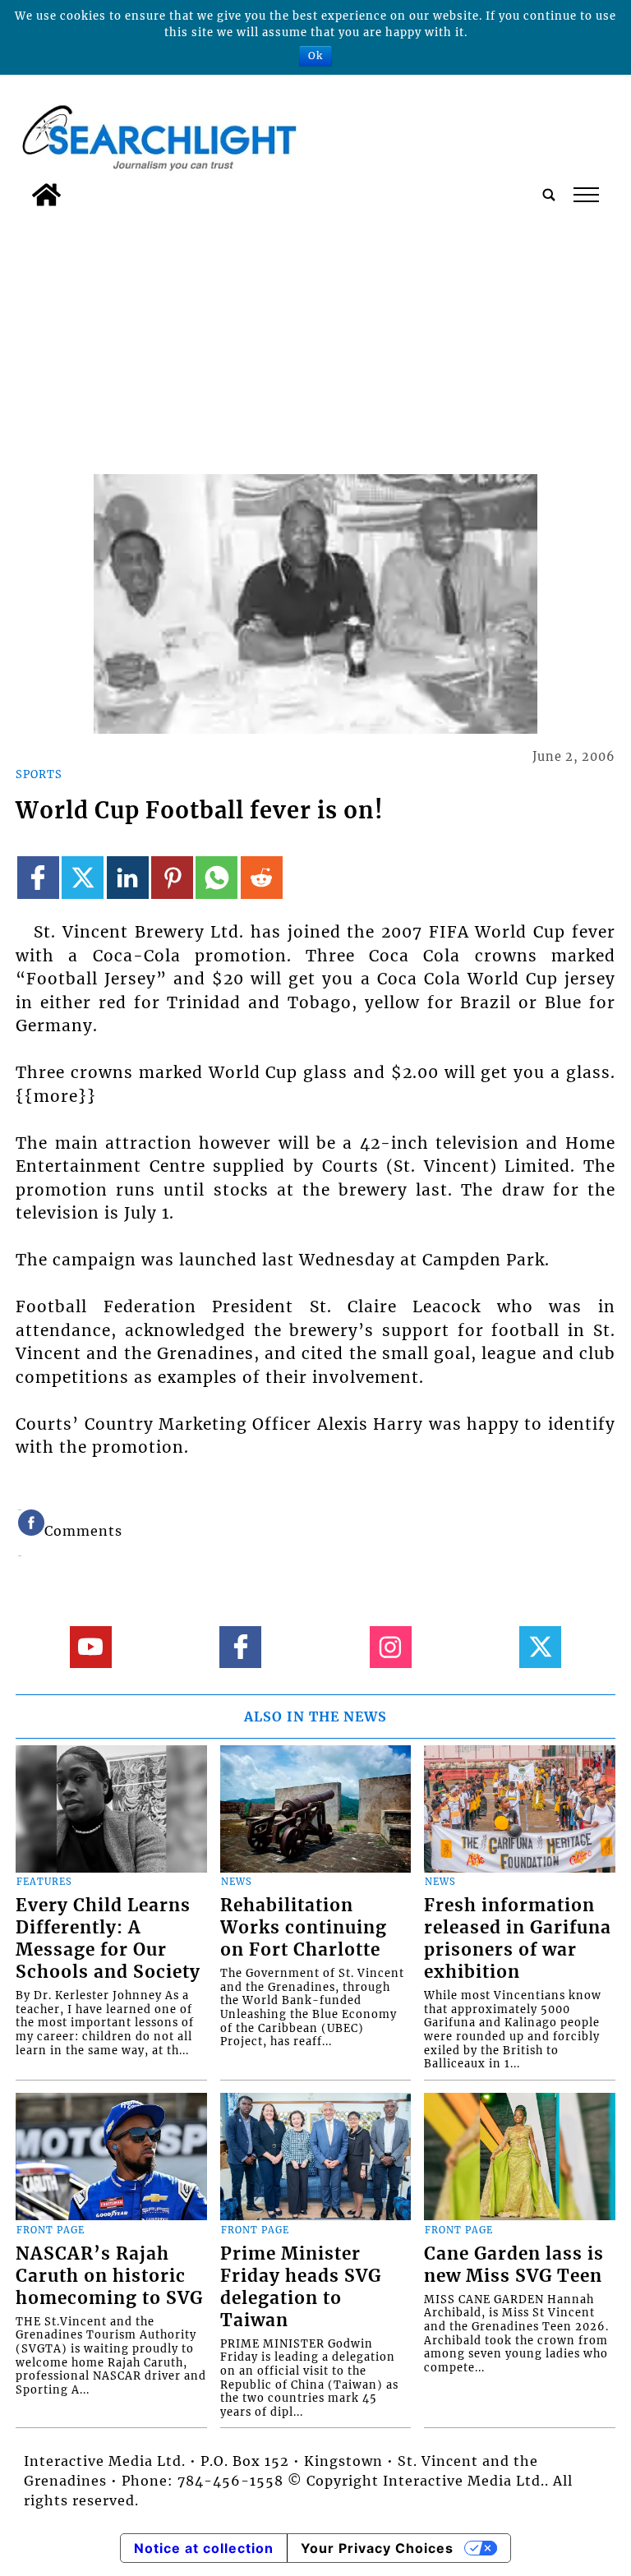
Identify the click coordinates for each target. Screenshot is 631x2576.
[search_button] (549, 195)
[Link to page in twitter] (83, 877)
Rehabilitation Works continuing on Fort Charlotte (304, 1928)
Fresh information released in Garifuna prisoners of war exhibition (518, 1939)
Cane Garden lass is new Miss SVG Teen (514, 2265)
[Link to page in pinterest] (172, 877)
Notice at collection (204, 2548)
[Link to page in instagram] (391, 1647)
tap (585, 195)
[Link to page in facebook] (38, 877)
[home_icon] (46, 195)
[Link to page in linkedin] (128, 877)
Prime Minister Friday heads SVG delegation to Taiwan (301, 2287)
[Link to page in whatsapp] (216, 877)
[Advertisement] (315, 338)
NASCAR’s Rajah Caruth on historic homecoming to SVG (109, 2276)
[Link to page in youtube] (91, 1647)
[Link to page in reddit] (262, 877)
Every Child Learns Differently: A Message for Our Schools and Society (108, 1939)
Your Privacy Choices (377, 2548)
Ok (315, 55)
